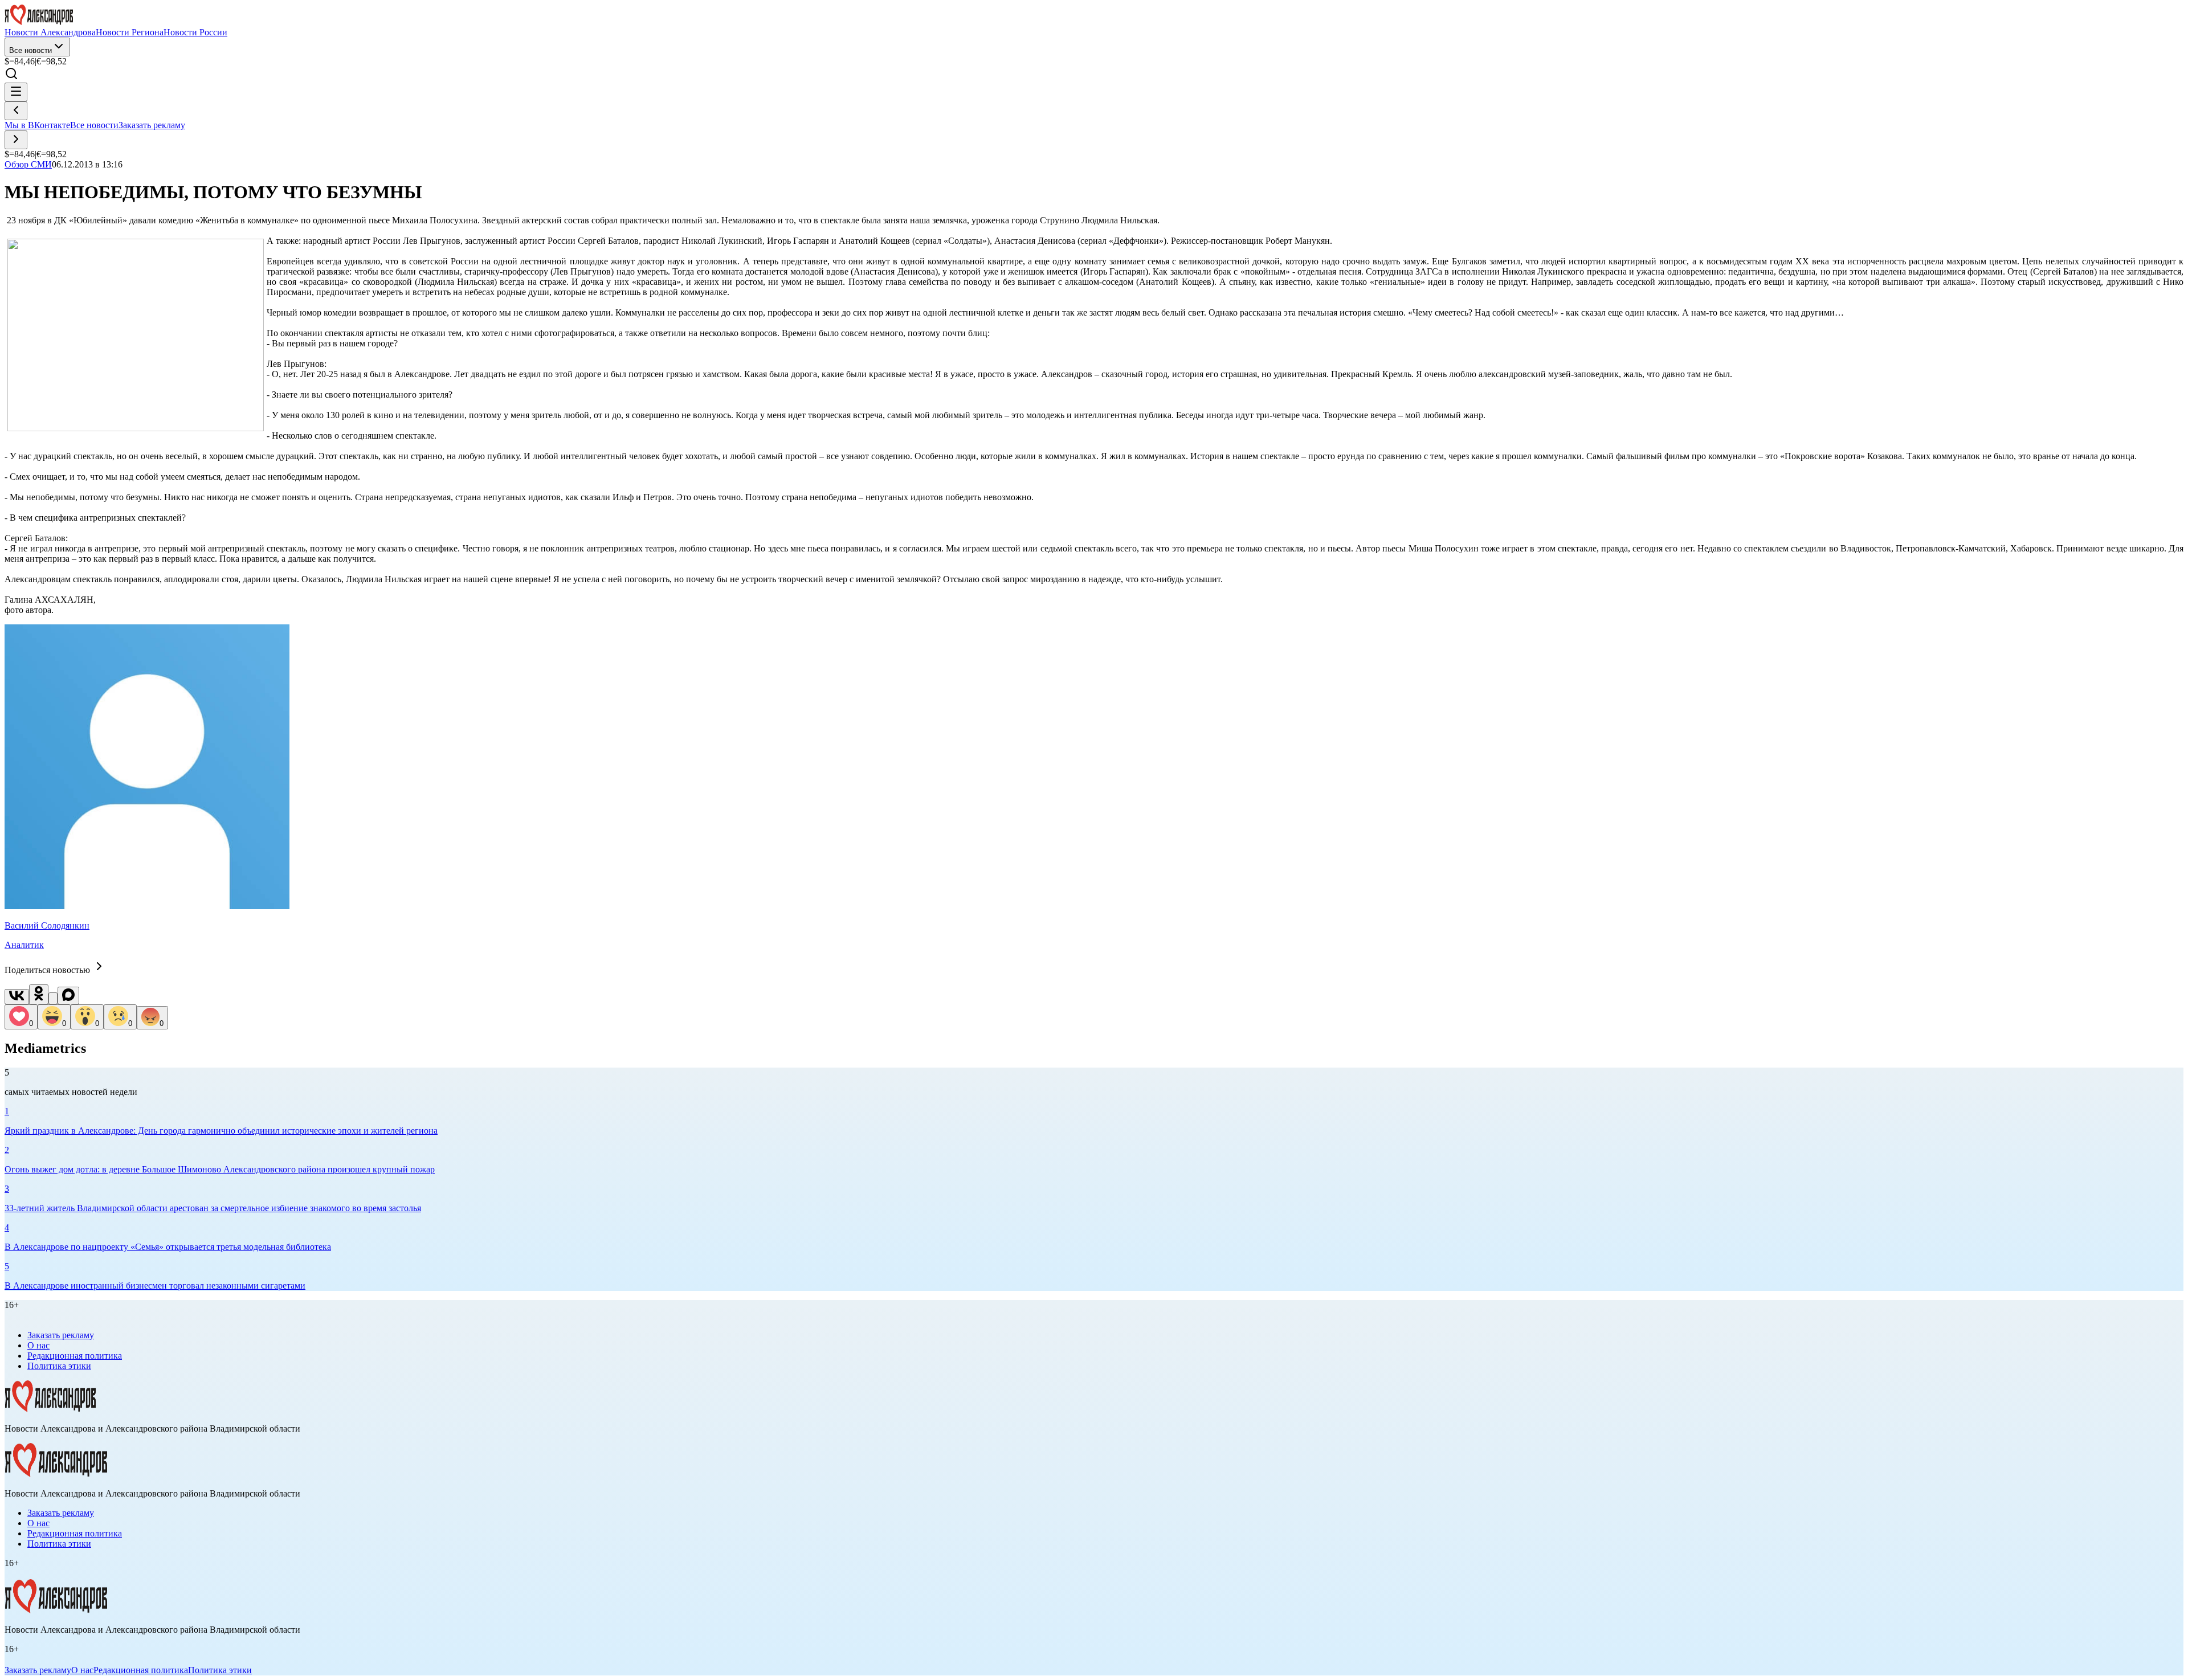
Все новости (30, 50)
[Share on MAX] (68, 996)
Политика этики (59, 1366)
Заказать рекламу (152, 125)
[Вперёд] (16, 140)
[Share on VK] (17, 997)
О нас (38, 1345)
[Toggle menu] (16, 92)
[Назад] (16, 111)
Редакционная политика (75, 1356)
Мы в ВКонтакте (37, 125)
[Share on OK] (39, 994)
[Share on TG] (53, 998)
